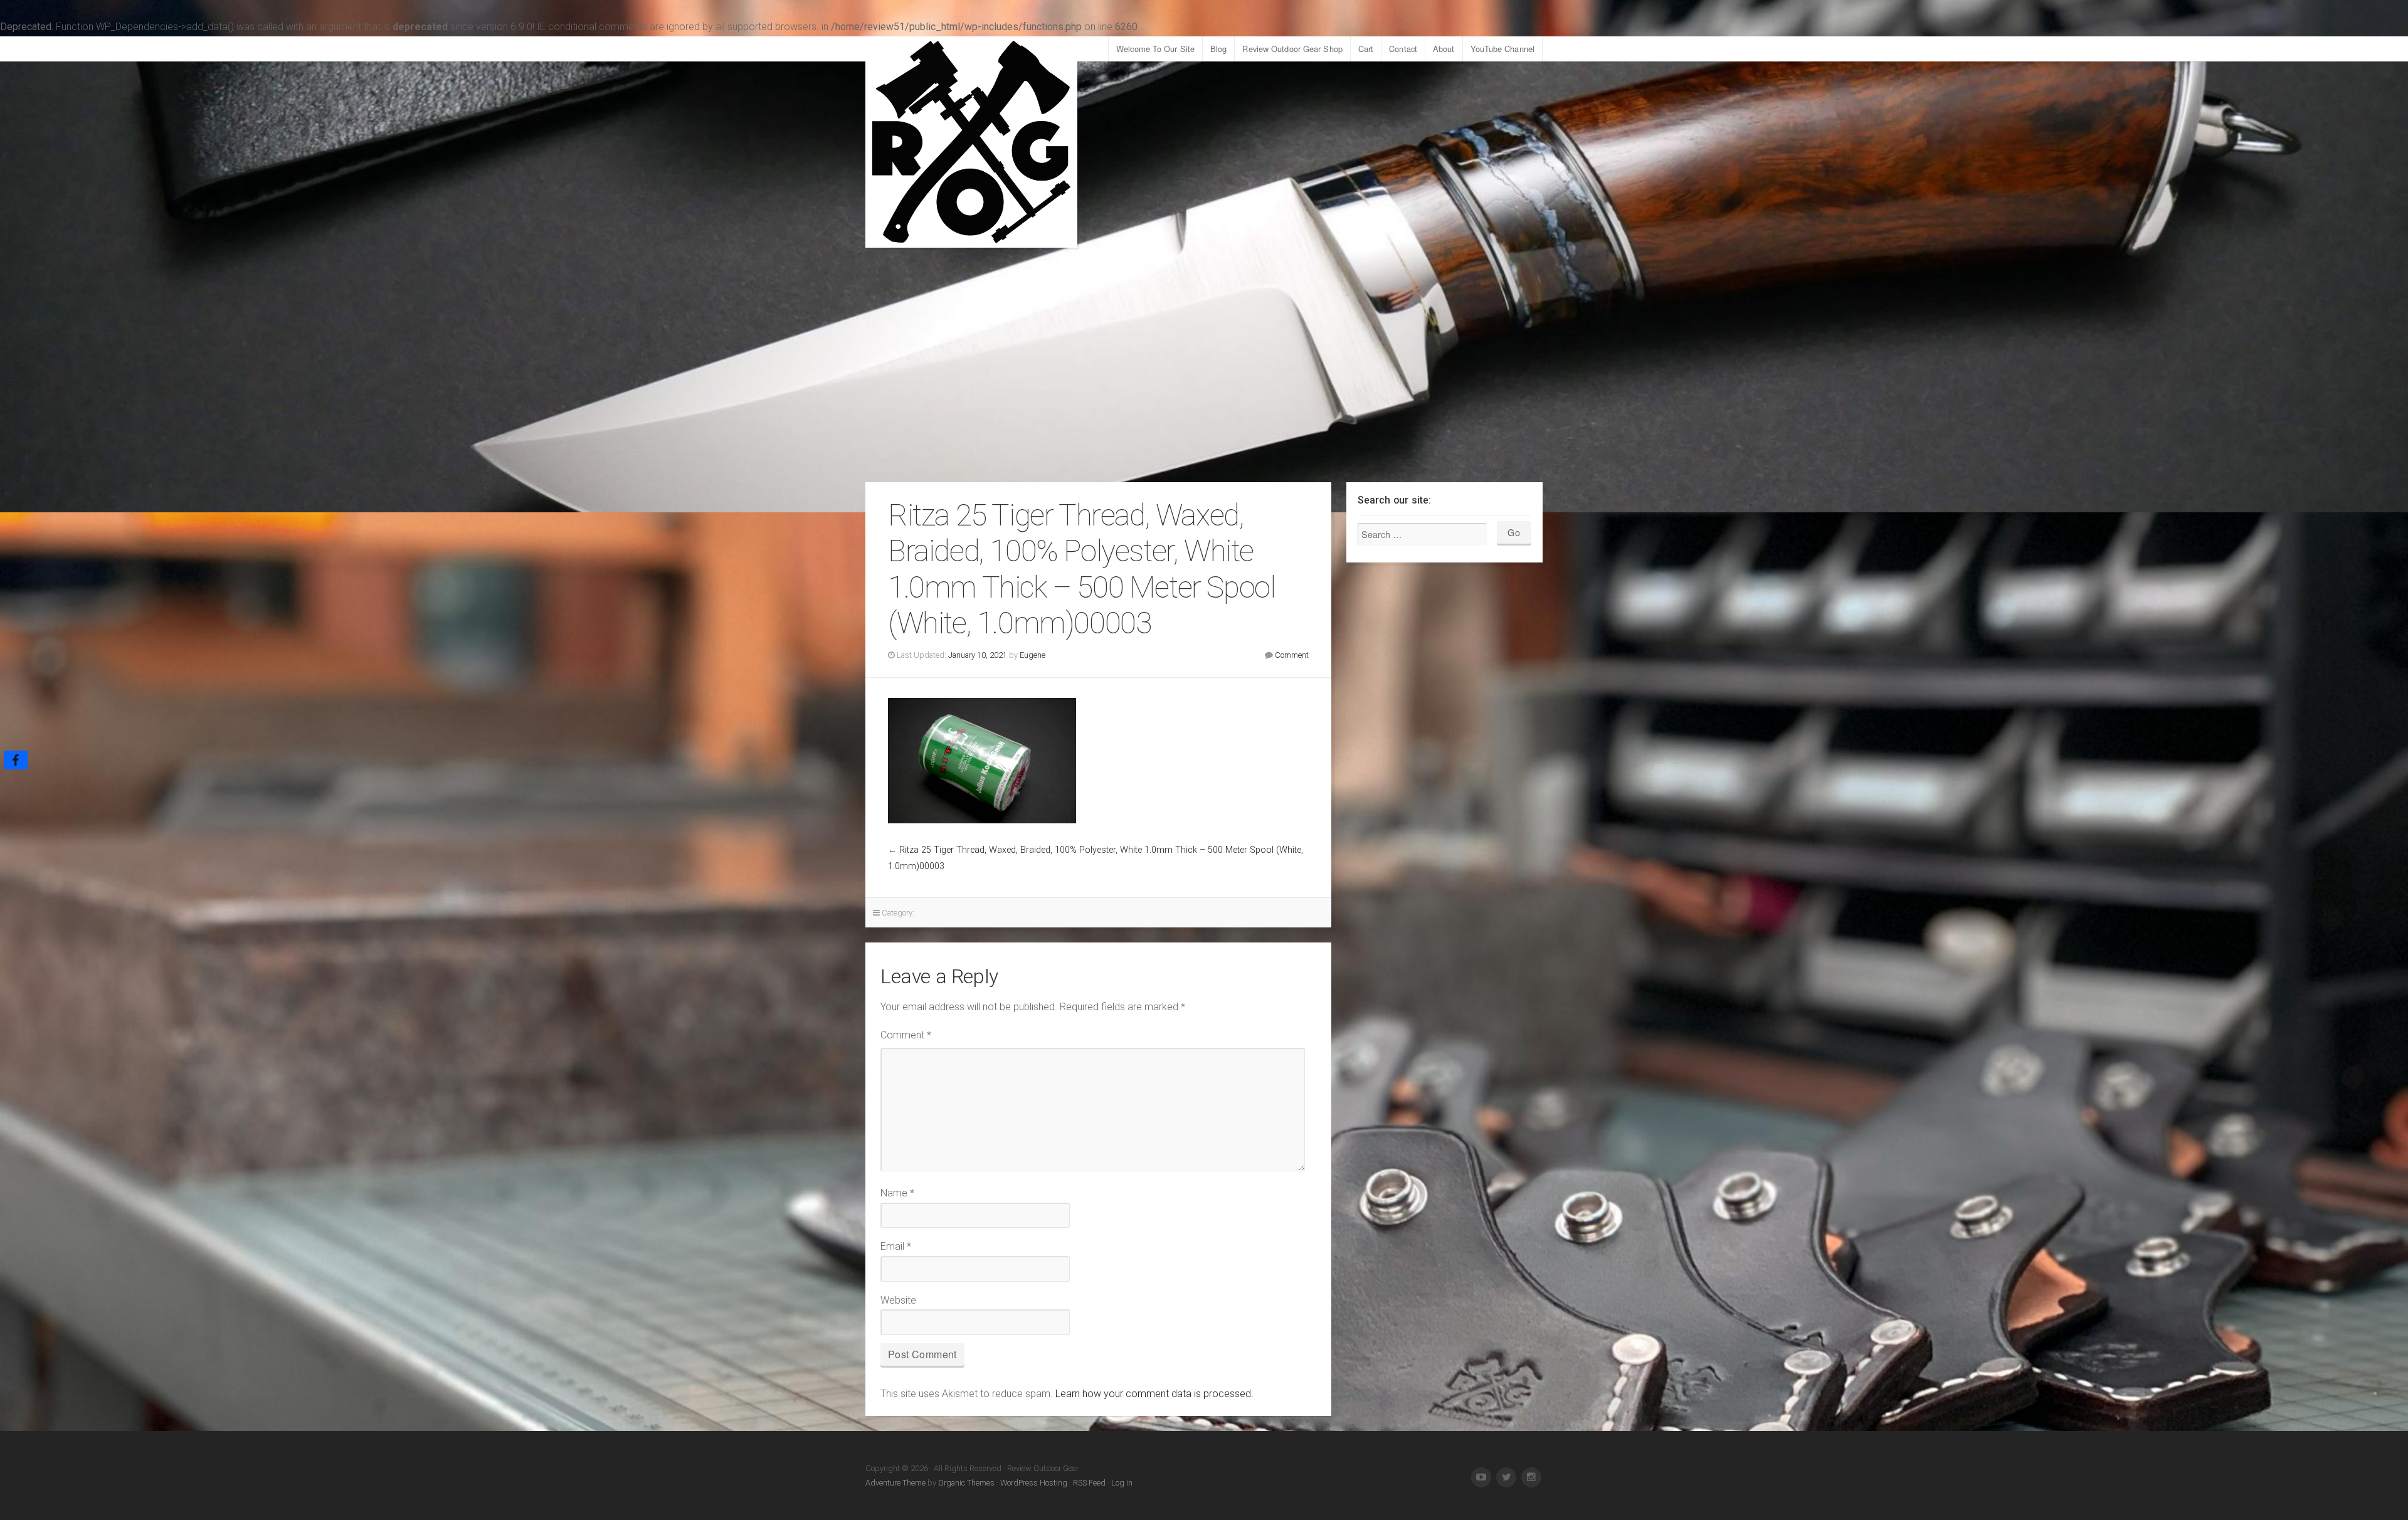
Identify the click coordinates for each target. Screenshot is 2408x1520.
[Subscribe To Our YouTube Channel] (1481, 1477)
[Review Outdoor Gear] (971, 142)
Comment (1292, 655)
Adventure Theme (895, 1483)
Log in (1122, 1483)
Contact (1403, 49)
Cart (1366, 49)
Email (896, 1246)
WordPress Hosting (1034, 1483)
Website (898, 1300)
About (1444, 49)
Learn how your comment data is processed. (1154, 1394)
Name (897, 1193)
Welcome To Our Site (1155, 49)
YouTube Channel (1503, 49)
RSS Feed (1089, 1483)
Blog (1218, 49)
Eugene (1032, 655)
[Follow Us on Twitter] (1506, 1477)
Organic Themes (966, 1483)
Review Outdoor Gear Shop (1292, 49)
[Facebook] (16, 760)
